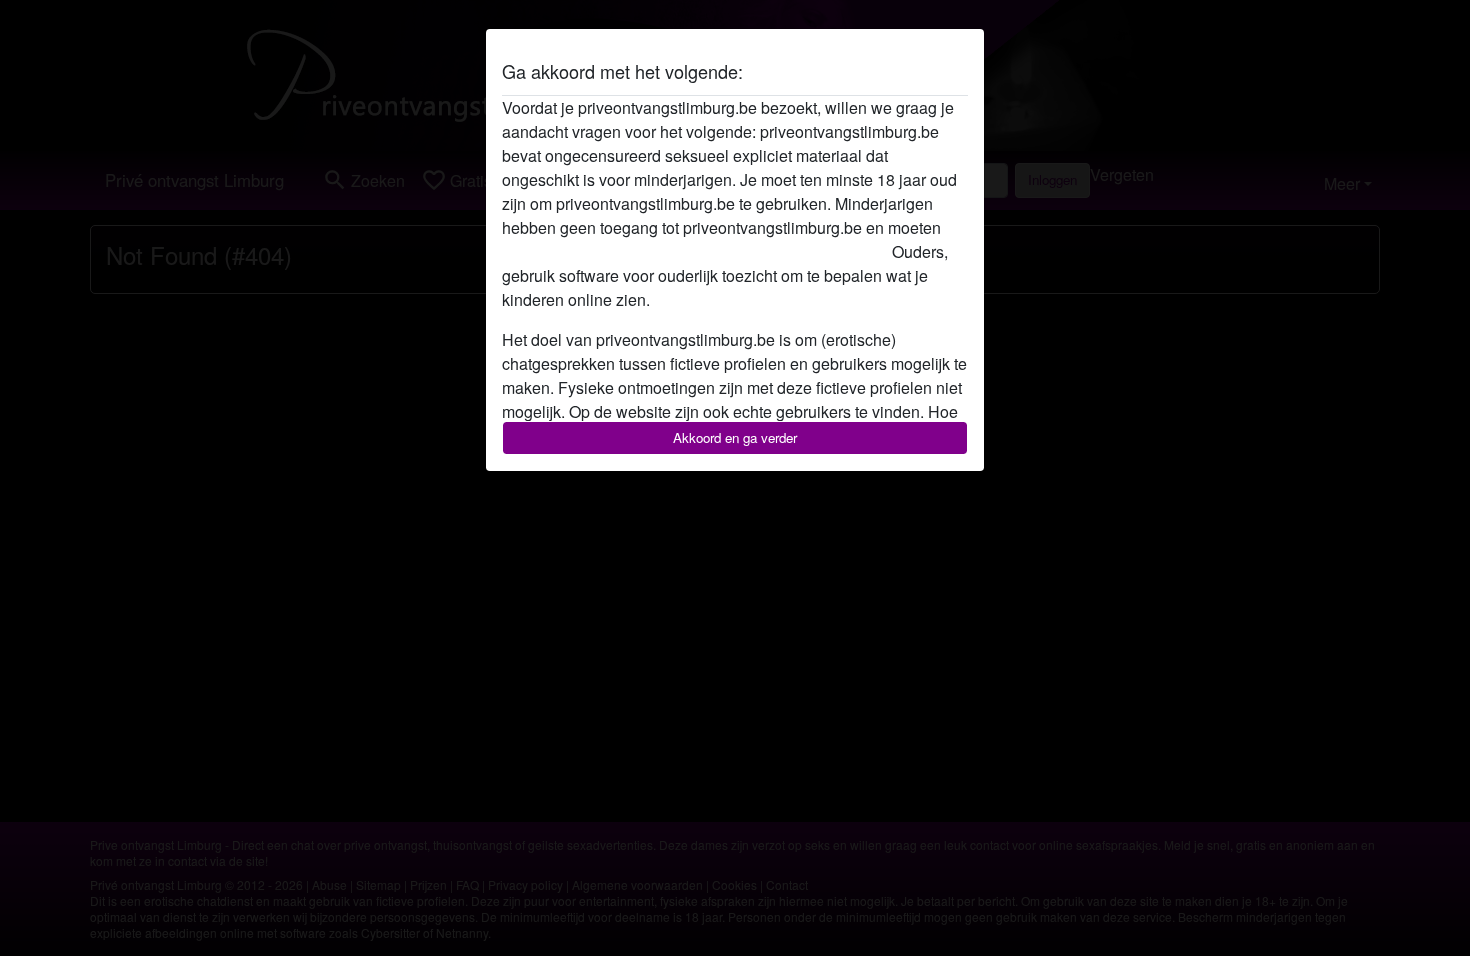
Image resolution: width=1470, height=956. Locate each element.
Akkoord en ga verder (735, 437)
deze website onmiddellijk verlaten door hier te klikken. (695, 251)
